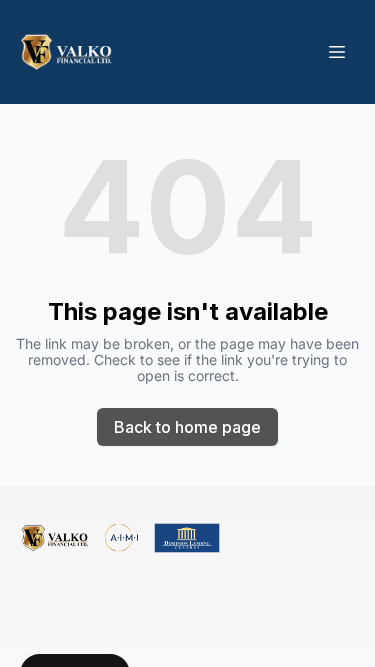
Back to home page (187, 427)
